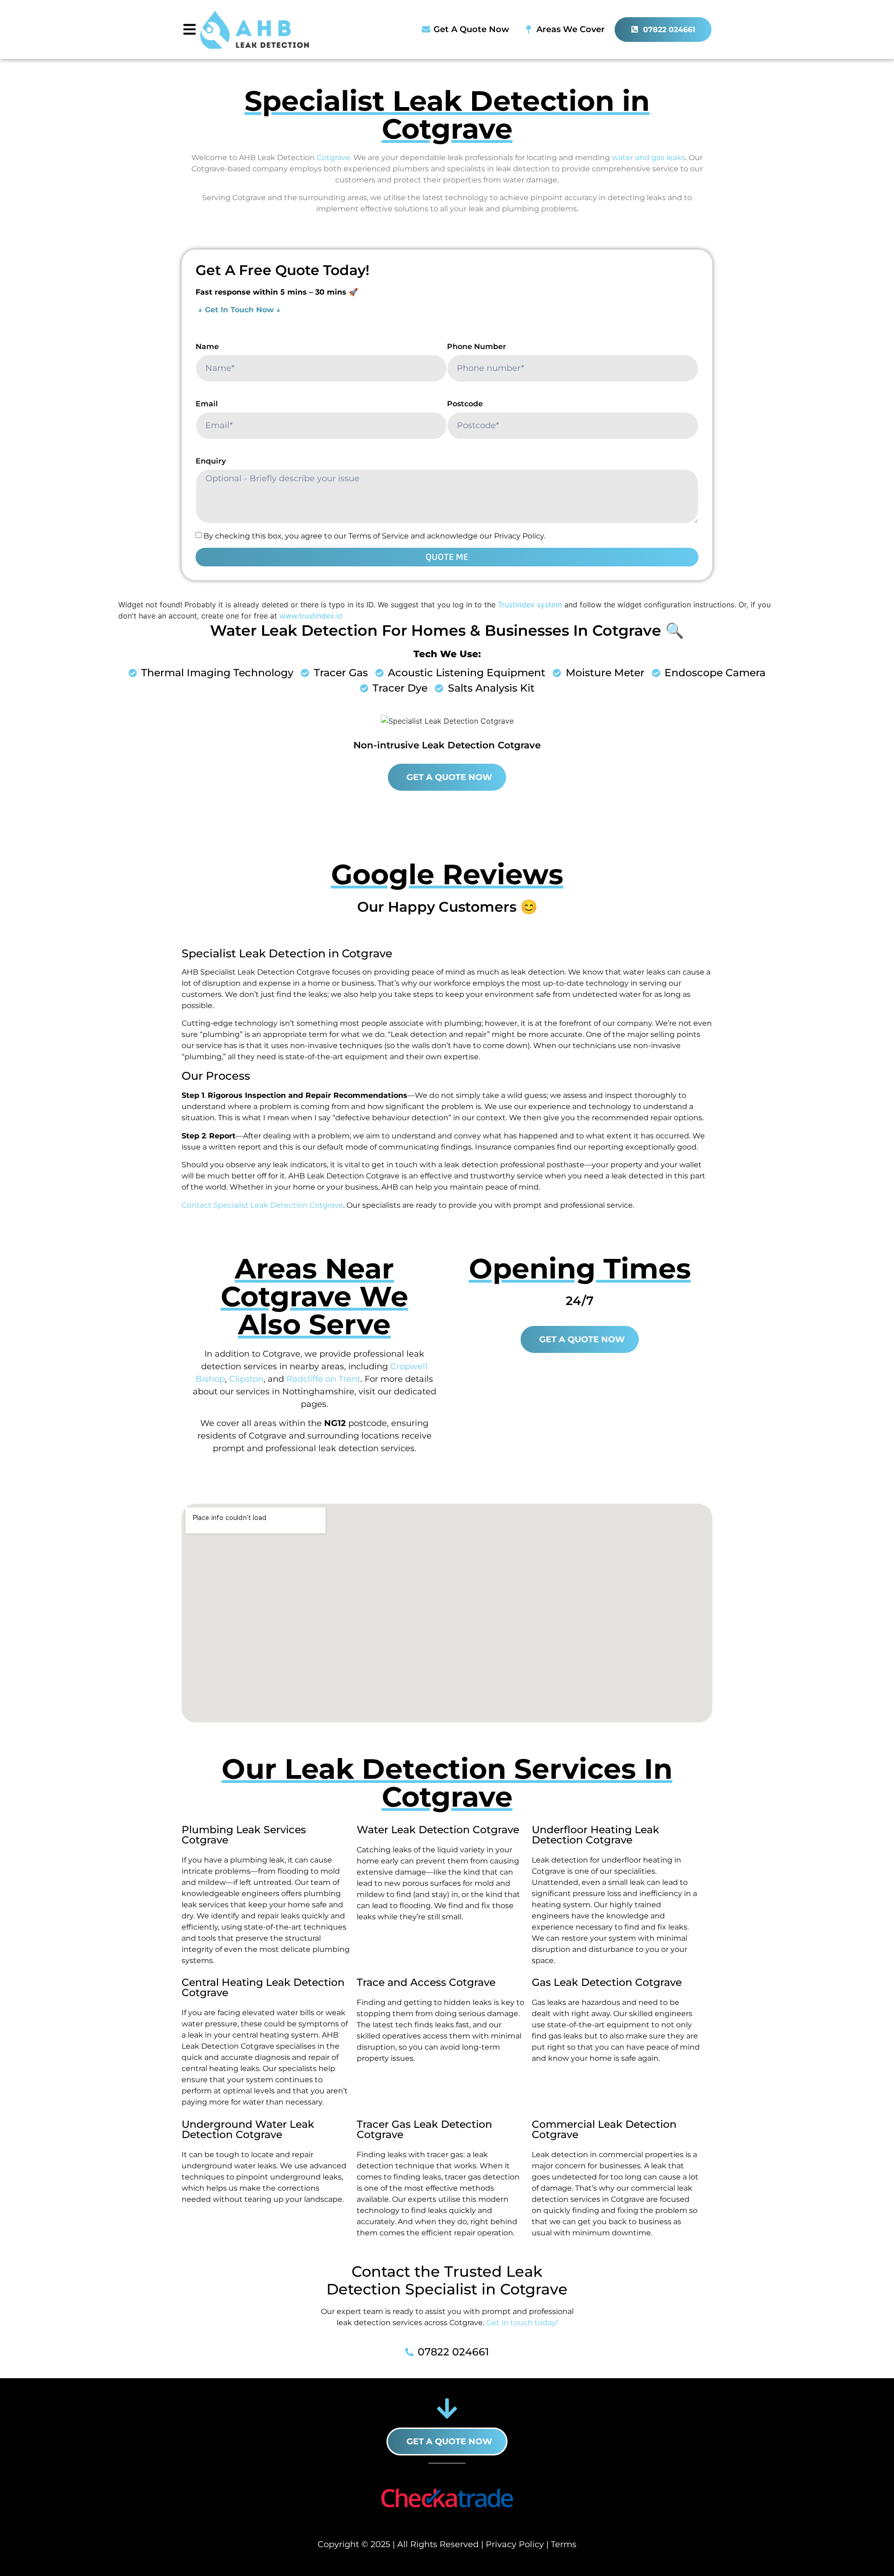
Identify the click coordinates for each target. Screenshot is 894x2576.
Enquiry (211, 461)
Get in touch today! (522, 2323)
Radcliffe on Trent (323, 1379)
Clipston (246, 1379)
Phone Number (477, 346)
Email (207, 404)
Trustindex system (530, 605)
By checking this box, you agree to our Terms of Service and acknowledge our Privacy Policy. (374, 536)
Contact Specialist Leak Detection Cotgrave (262, 1205)
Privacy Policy (515, 2544)
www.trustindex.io (311, 616)
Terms (564, 2544)
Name (207, 346)
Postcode (465, 404)
